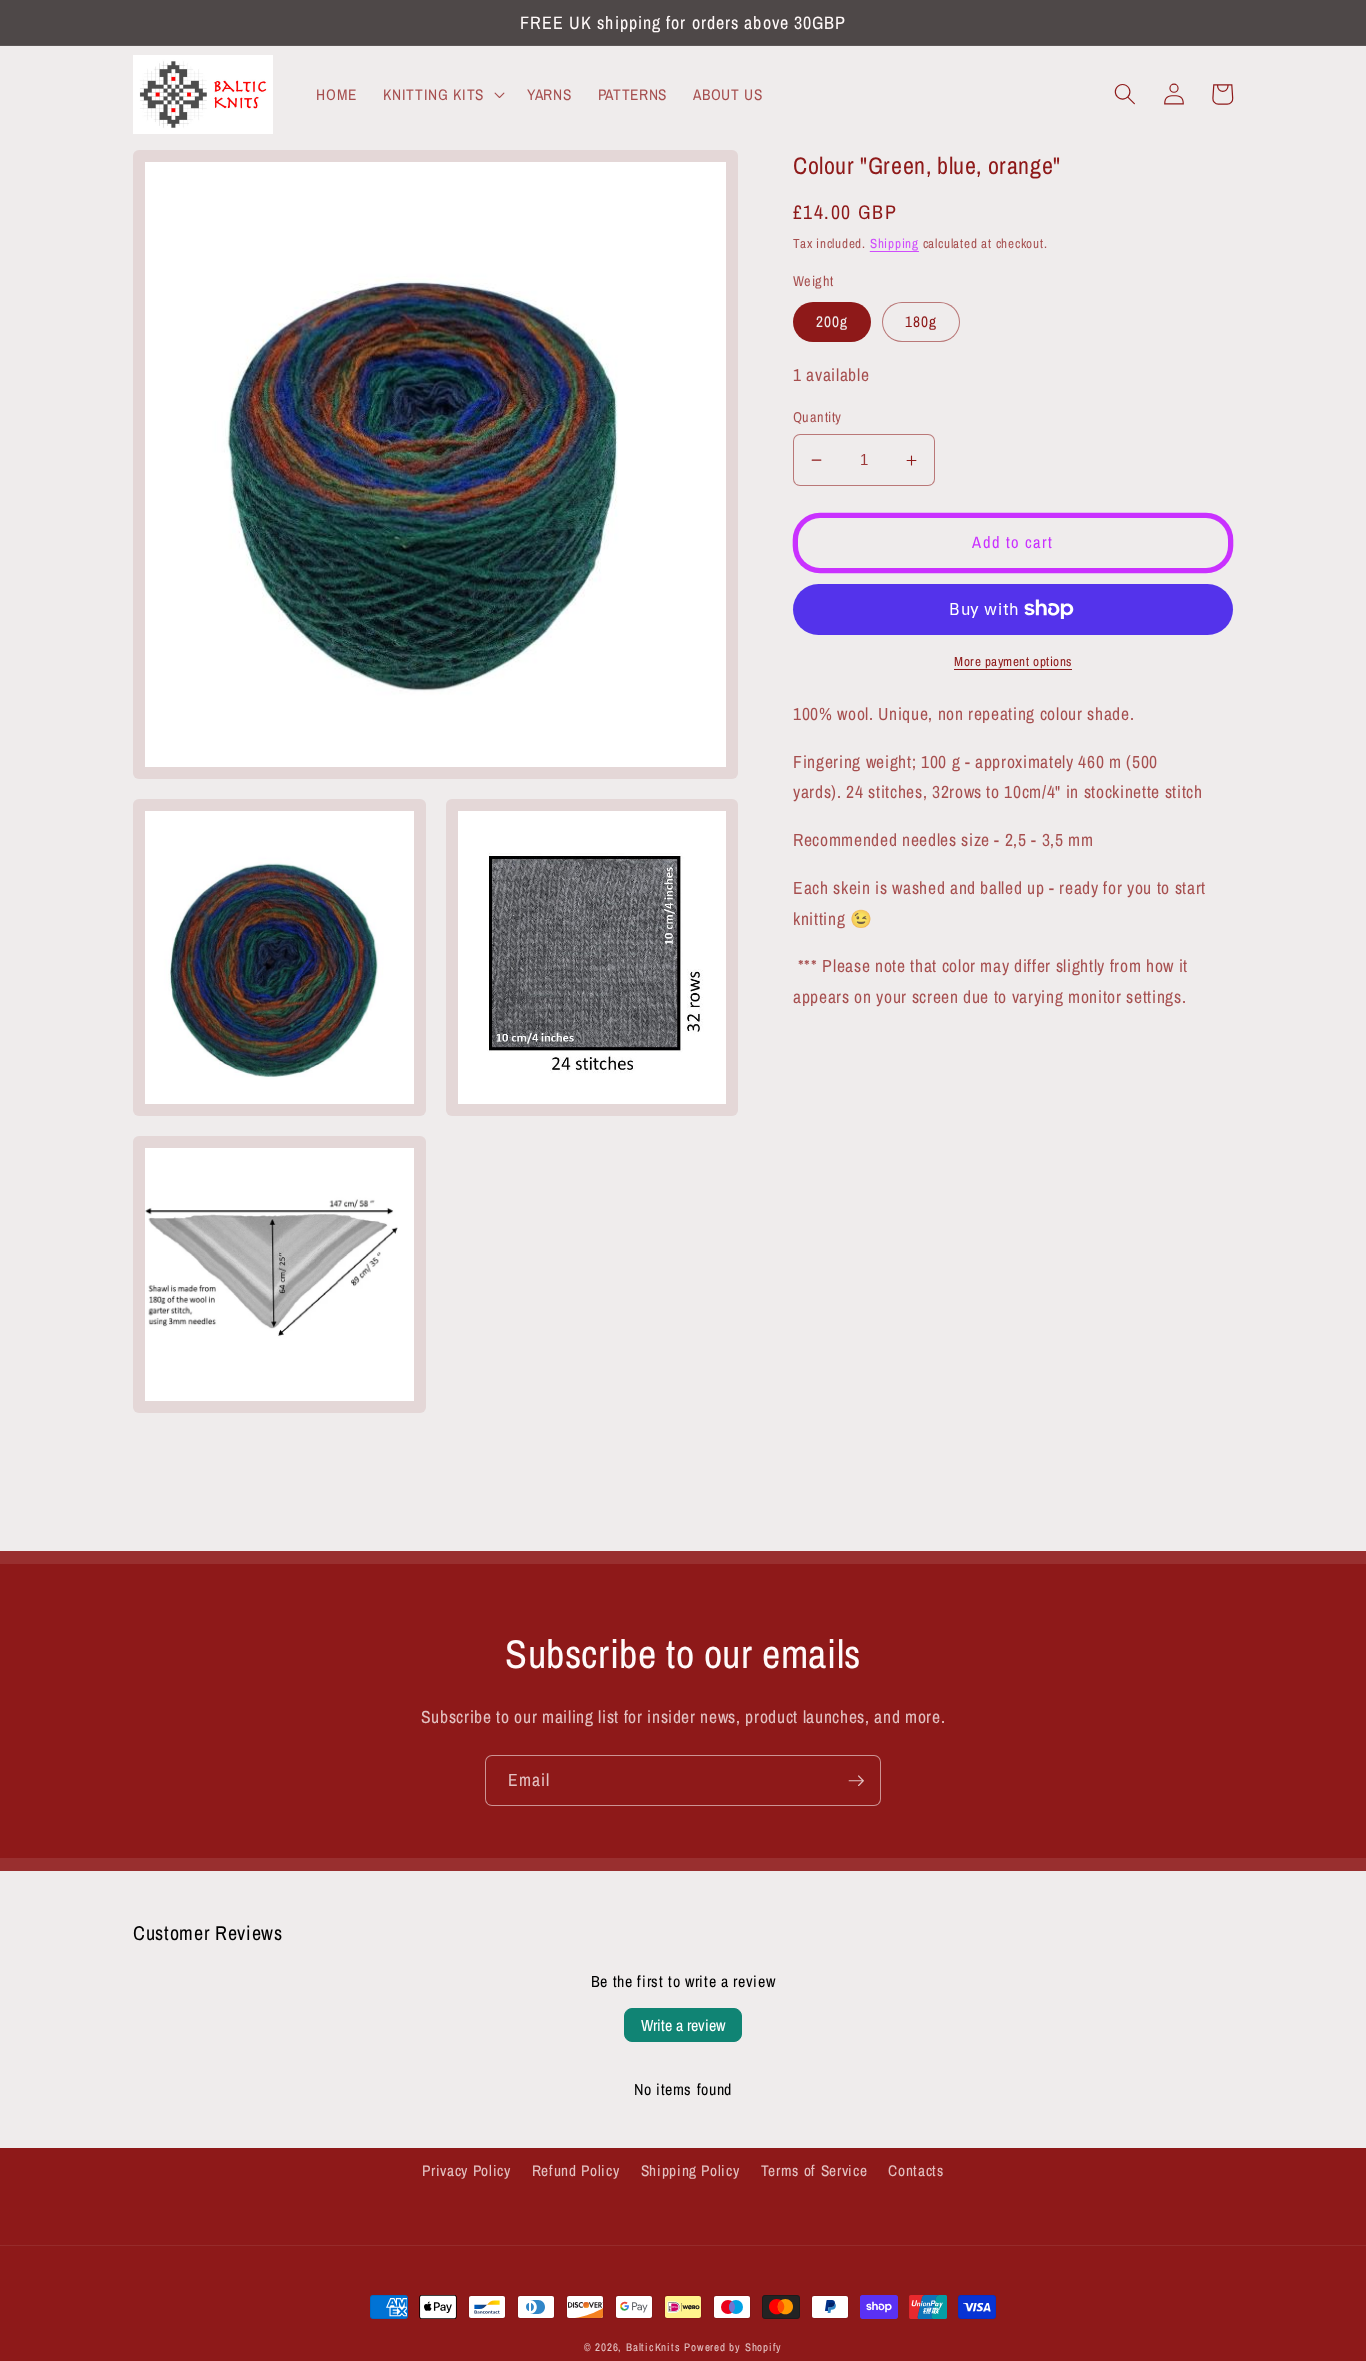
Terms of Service (814, 2170)
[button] (441, 94)
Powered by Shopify (733, 2347)
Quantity (817, 416)
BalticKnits (653, 2347)
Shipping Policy (690, 2170)
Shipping (894, 243)
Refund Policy (576, 2170)
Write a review (683, 2025)
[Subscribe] (856, 1781)
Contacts (915, 2170)
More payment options (1013, 661)
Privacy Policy (466, 2170)
